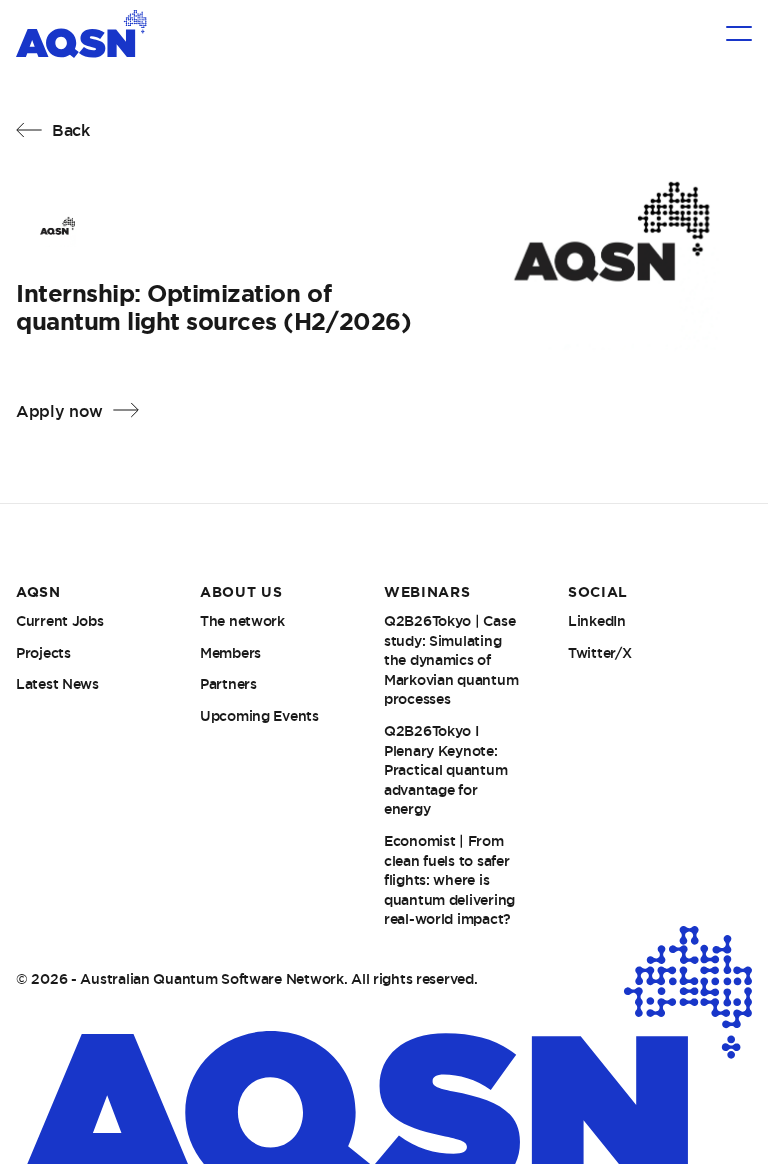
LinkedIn (597, 621)
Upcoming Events (259, 716)
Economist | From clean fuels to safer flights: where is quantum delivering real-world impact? (449, 880)
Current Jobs (60, 621)
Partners (228, 684)
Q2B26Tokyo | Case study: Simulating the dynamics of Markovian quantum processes (451, 660)
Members (230, 653)
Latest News (57, 684)
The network (242, 621)
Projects (43, 653)
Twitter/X (599, 653)
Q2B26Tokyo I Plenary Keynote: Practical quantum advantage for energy (445, 770)
